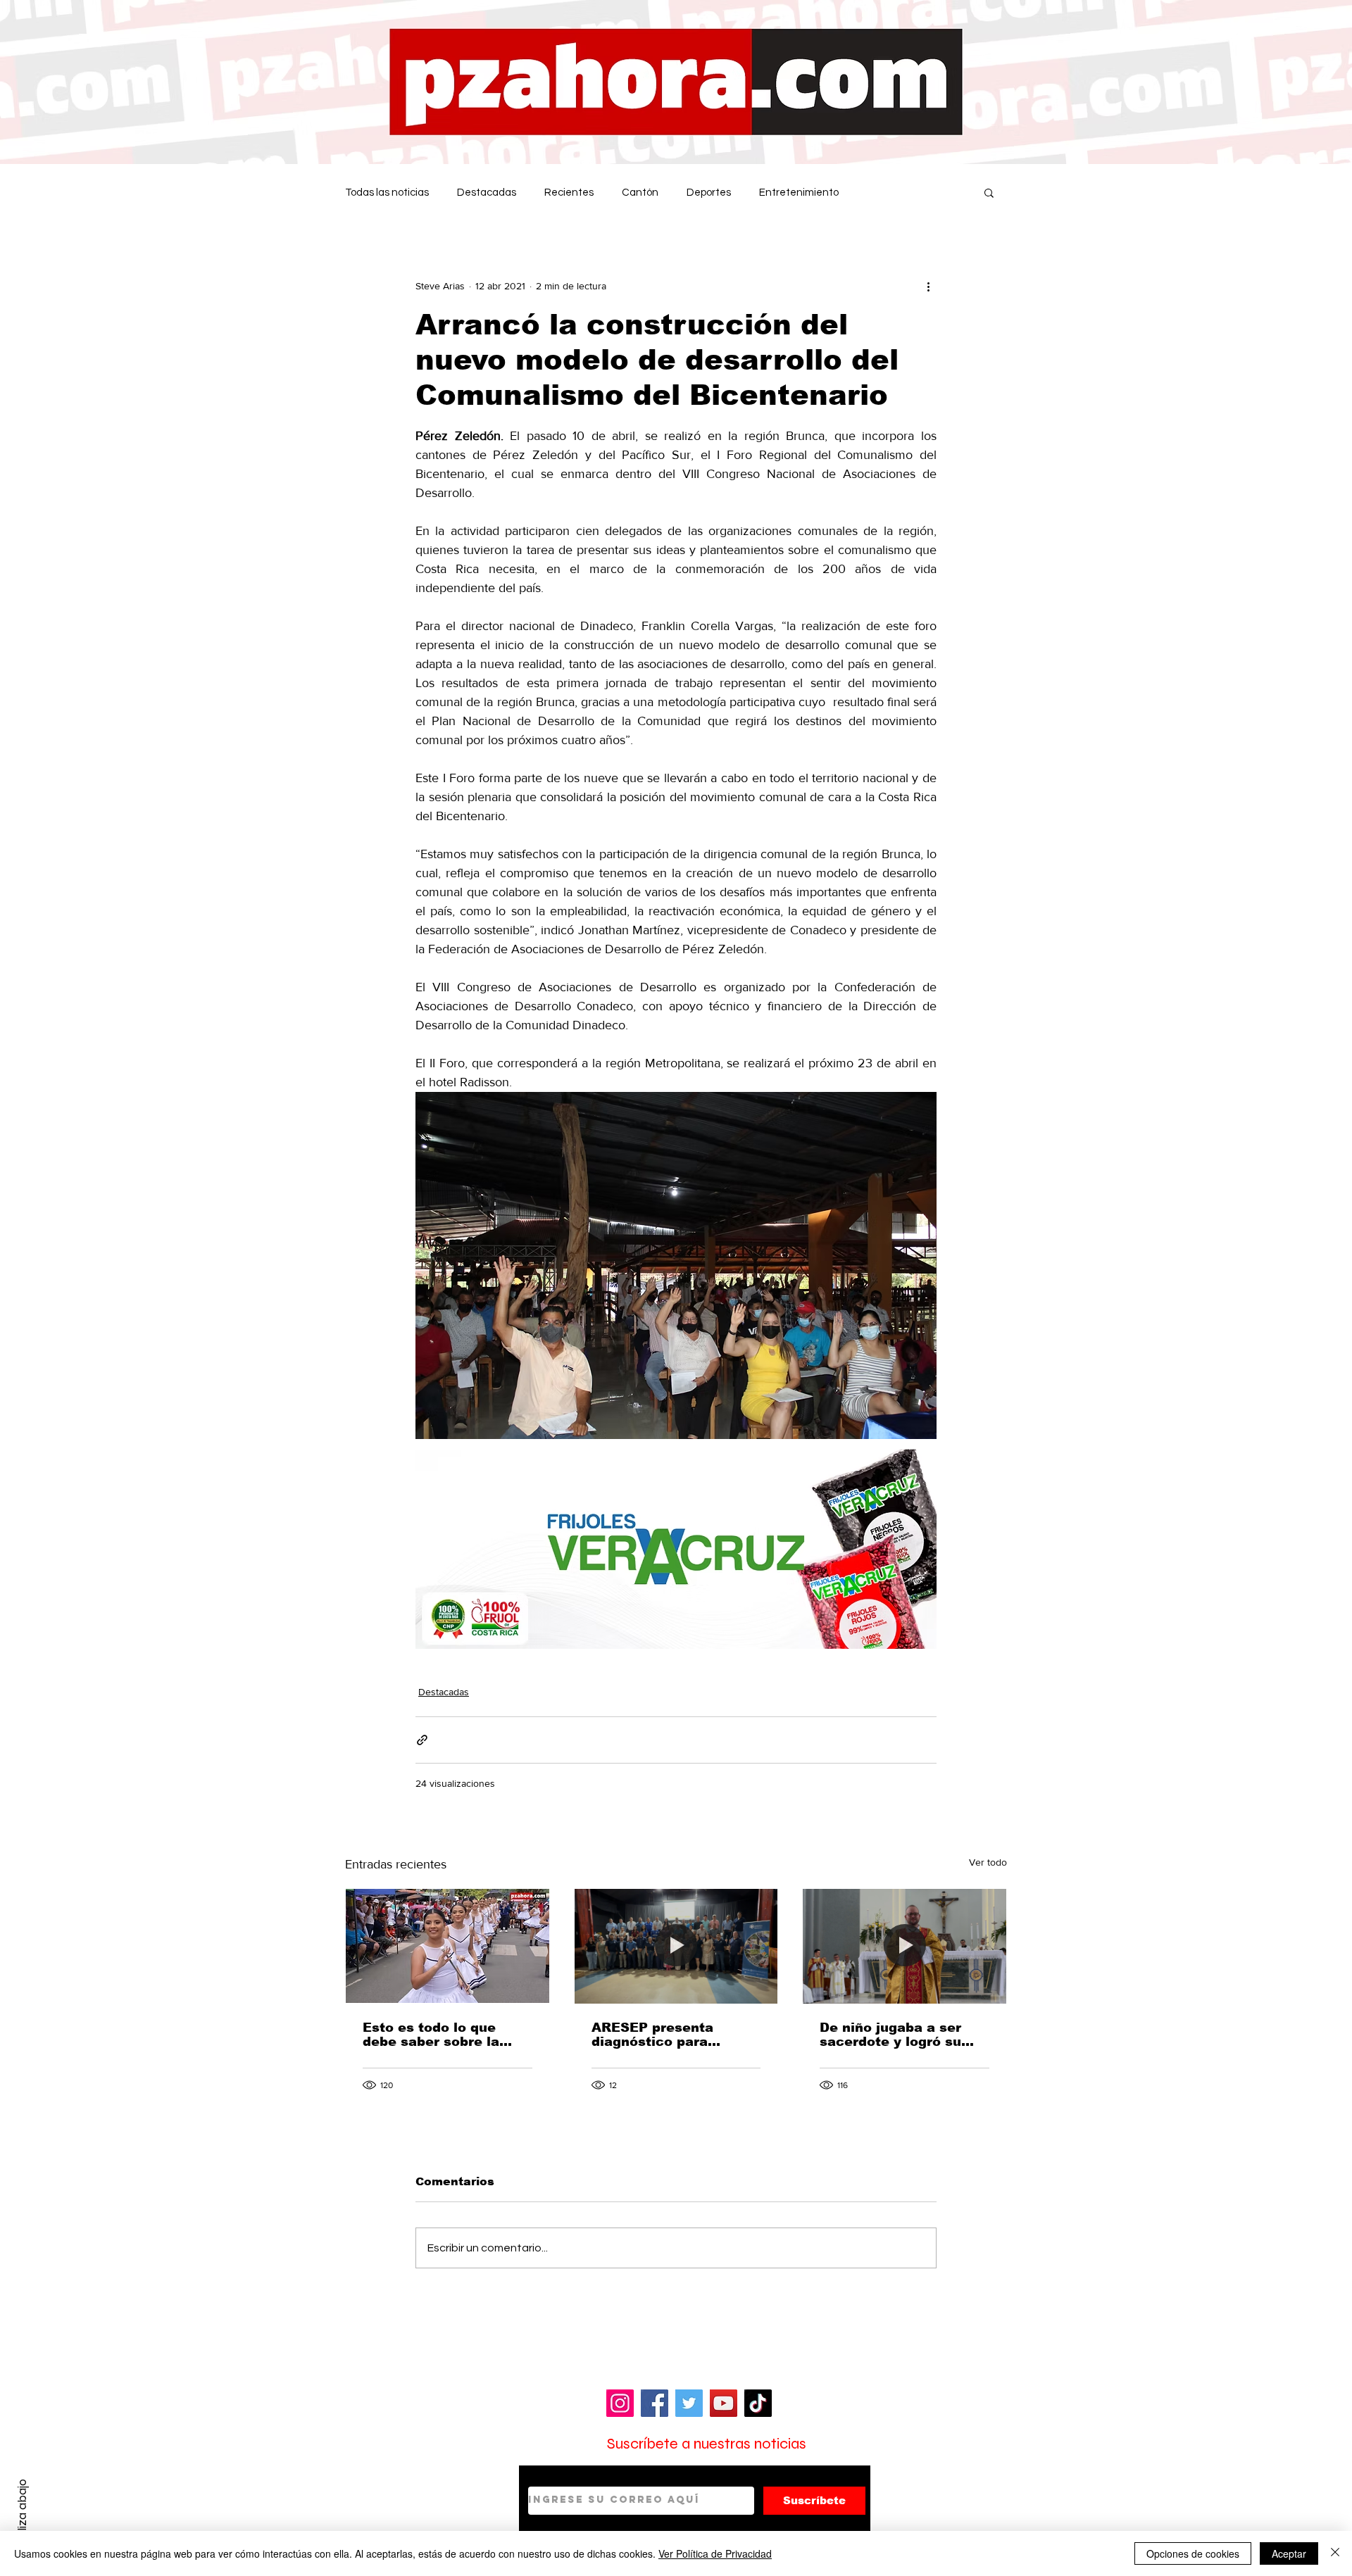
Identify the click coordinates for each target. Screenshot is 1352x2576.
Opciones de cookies (1193, 2553)
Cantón (640, 193)
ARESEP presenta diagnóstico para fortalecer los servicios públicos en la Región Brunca (672, 2035)
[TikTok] (758, 2403)
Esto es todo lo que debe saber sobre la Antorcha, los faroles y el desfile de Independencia (441, 2035)
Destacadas (487, 193)
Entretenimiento (799, 193)
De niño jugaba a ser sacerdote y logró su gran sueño (890, 2035)
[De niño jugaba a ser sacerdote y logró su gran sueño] (905, 1946)
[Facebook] (655, 2403)
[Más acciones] (928, 286)
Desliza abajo (22, 2515)
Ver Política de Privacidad (715, 2553)
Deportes (709, 193)
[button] (989, 192)
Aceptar (1289, 2553)
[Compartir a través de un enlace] (422, 1740)
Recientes (569, 193)
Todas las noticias (387, 193)
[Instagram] (620, 2403)
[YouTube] (724, 2403)
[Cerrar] (1335, 2553)
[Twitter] (689, 2403)
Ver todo (988, 1862)
